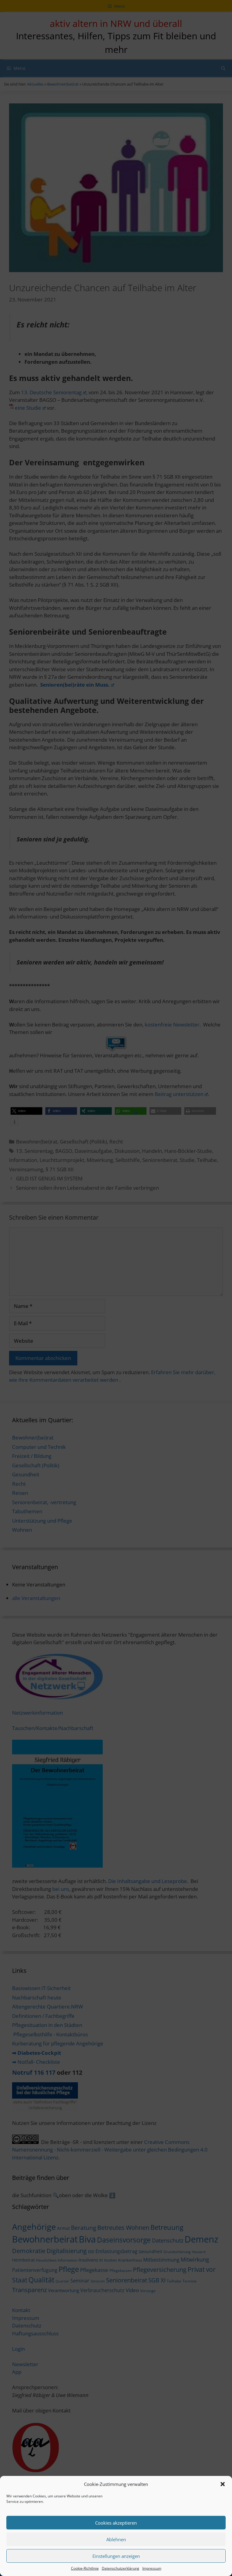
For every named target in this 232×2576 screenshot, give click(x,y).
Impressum (152, 2568)
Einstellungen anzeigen (116, 2556)
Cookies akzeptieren (116, 2523)
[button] (223, 2484)
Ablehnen (116, 2539)
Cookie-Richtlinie (85, 2568)
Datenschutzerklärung (121, 2568)
